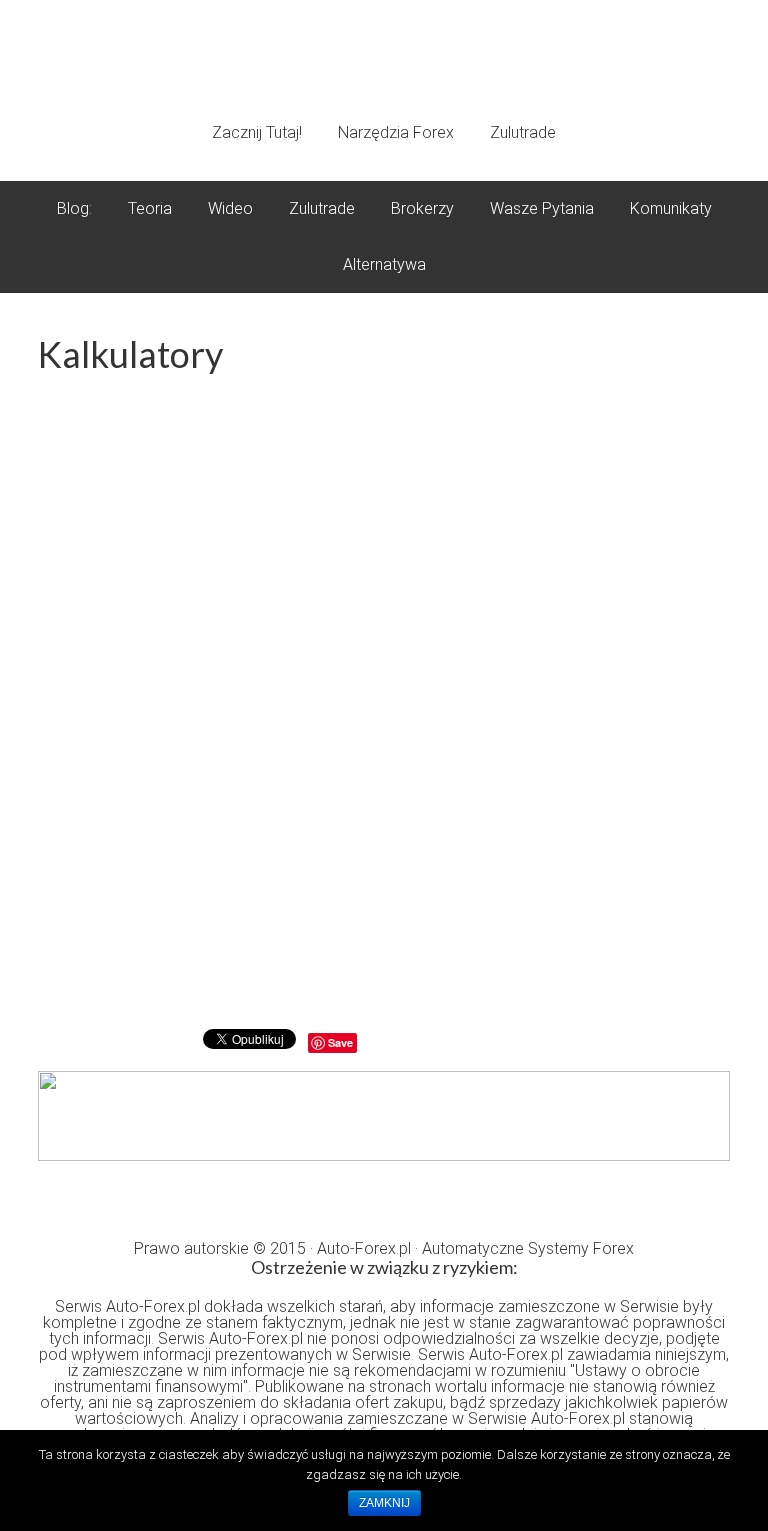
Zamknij (384, 1503)
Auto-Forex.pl (383, 62)
